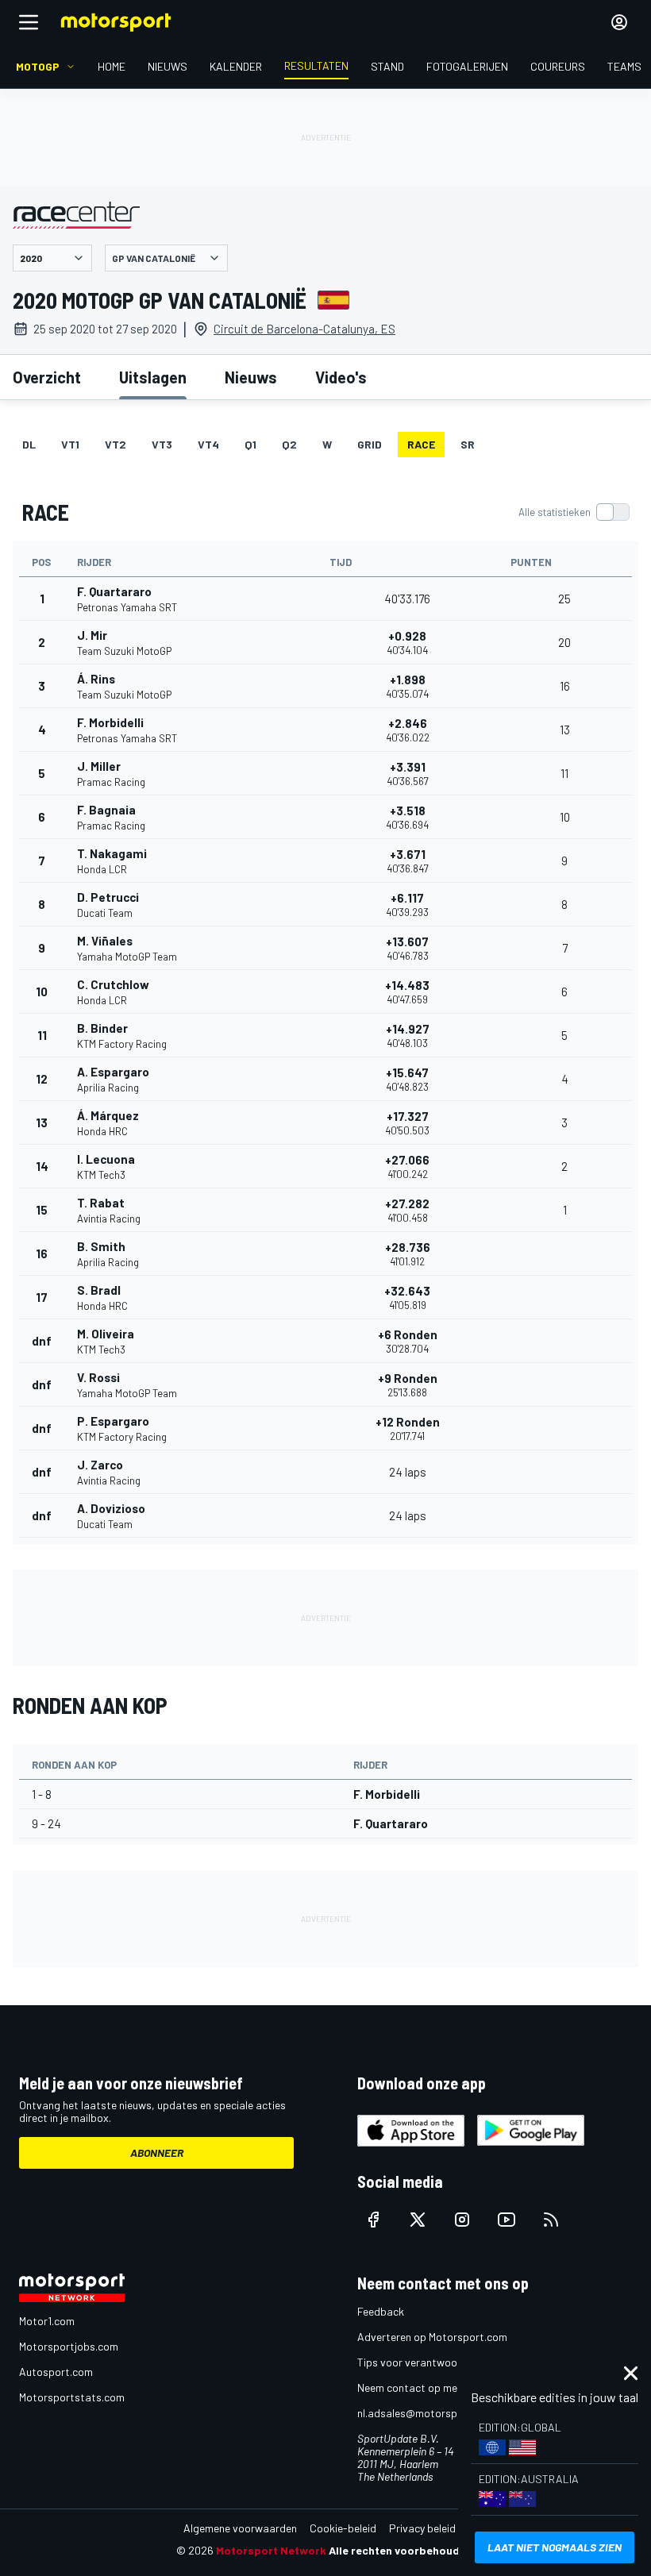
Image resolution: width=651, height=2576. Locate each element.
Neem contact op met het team (433, 2387)
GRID (370, 444)
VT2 (116, 444)
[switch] (574, 512)
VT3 (162, 444)
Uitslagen (153, 377)
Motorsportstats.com (72, 2397)
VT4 (208, 444)
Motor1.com (47, 2321)
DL (29, 444)
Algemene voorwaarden (240, 2528)
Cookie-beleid (343, 2528)
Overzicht (47, 377)
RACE (421, 444)
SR (468, 444)
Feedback (381, 2311)
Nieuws (251, 377)
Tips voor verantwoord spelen (429, 2362)
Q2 (289, 444)
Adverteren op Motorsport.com (432, 2337)
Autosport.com (56, 2372)
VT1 (70, 444)
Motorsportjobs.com (69, 2346)
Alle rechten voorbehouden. (402, 2550)
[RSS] (551, 2220)
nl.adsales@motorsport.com (426, 2413)
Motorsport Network (271, 2550)
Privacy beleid (422, 2528)
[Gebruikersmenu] (619, 22)
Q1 (250, 444)
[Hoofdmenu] (29, 22)
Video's (341, 377)
